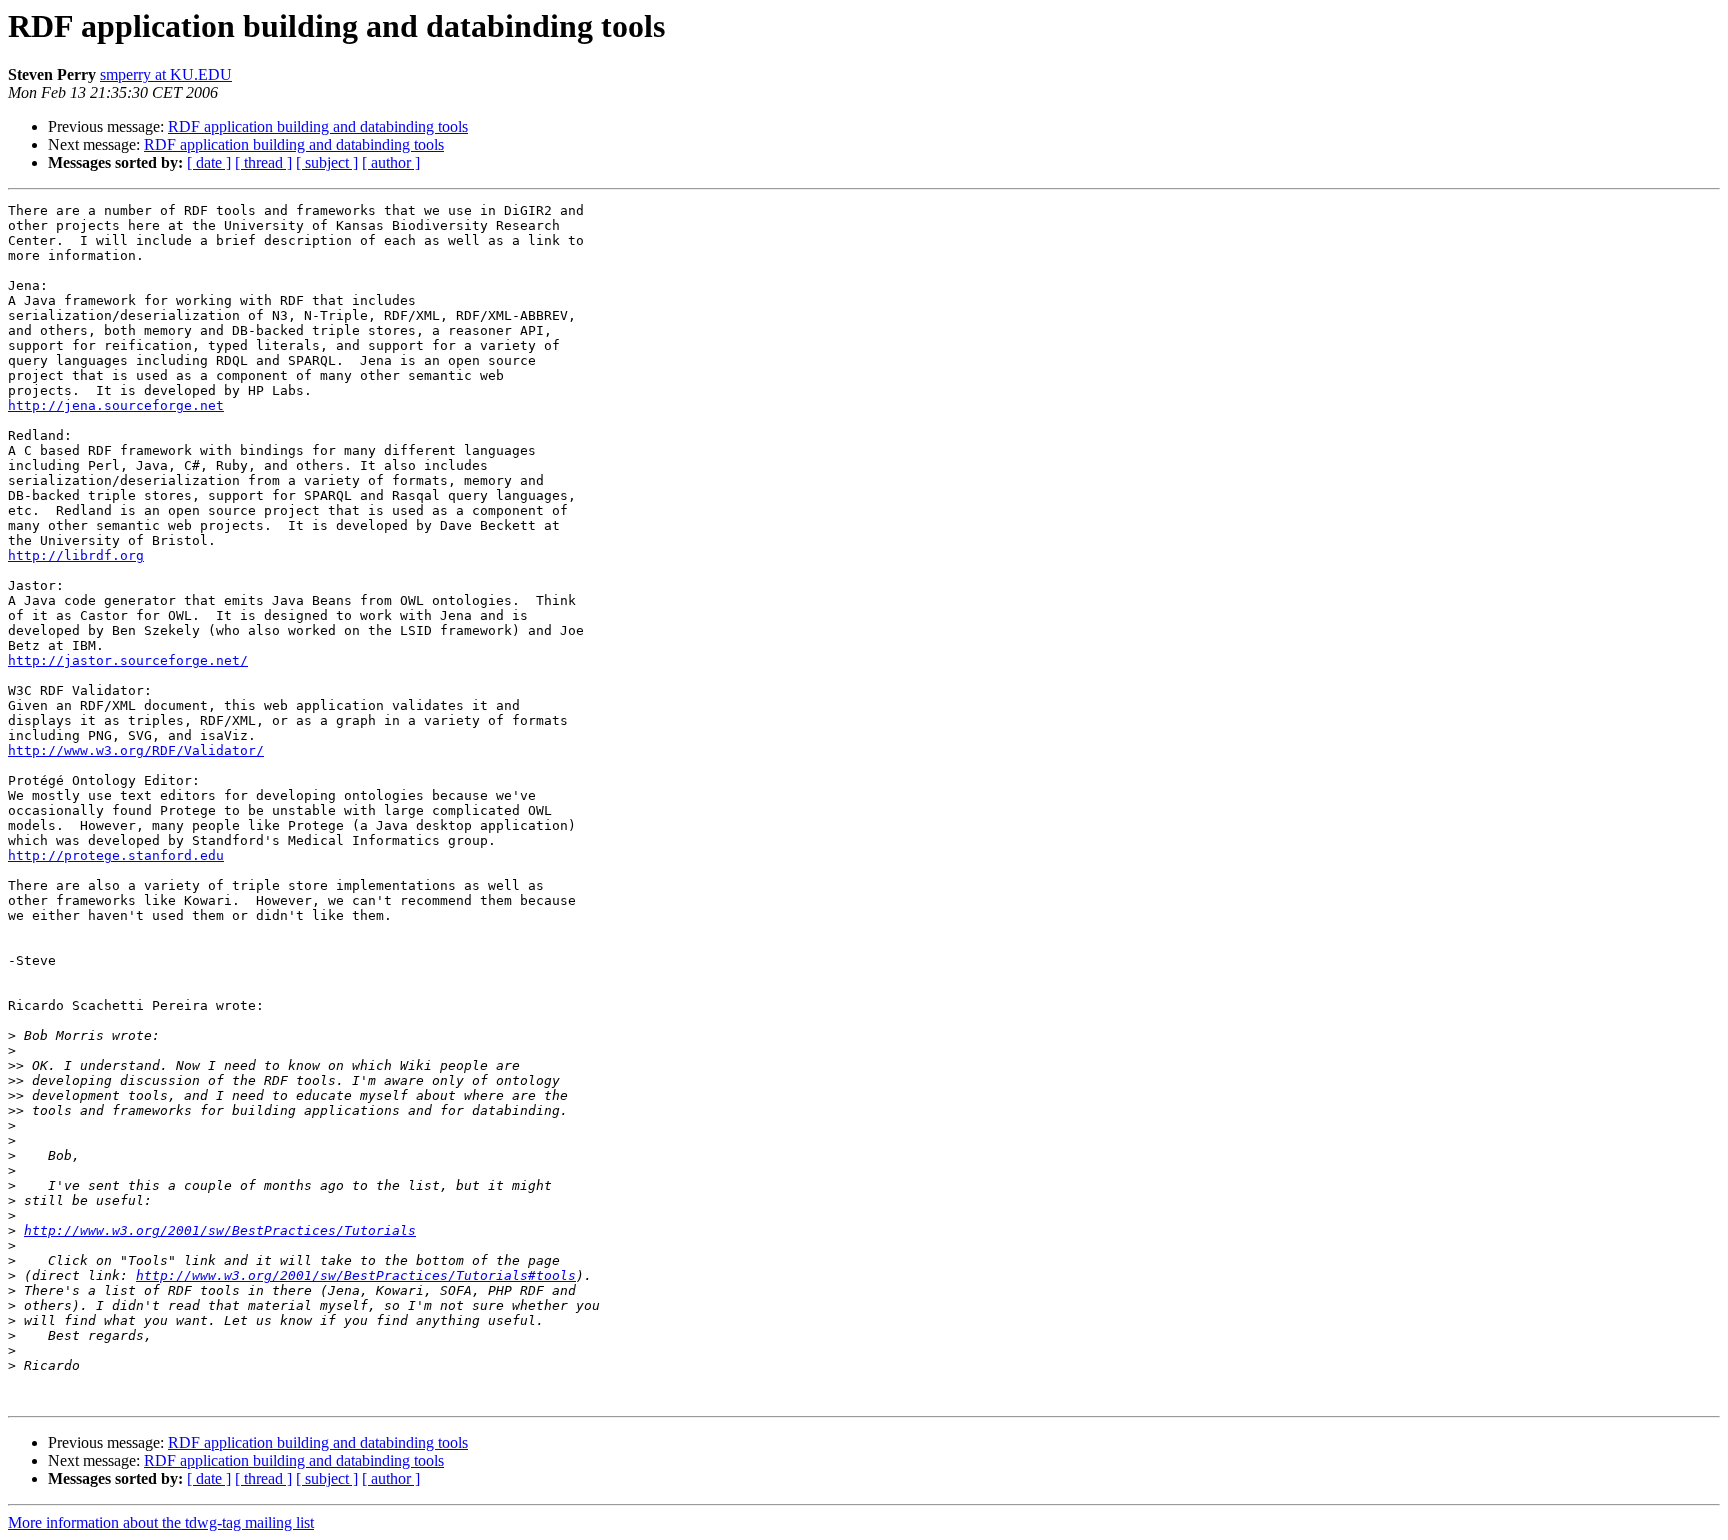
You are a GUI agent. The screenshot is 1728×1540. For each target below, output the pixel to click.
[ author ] (391, 162)
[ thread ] (263, 162)
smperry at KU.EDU (166, 74)
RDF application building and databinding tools (318, 126)
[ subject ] (327, 162)
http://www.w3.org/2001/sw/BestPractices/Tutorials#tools (356, 1275)
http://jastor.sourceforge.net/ (128, 660)
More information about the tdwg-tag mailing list (161, 1522)
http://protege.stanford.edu (116, 855)
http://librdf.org (76, 555)
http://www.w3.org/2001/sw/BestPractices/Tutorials (220, 1230)
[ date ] (209, 162)
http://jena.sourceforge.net (116, 405)
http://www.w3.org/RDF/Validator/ (136, 750)
